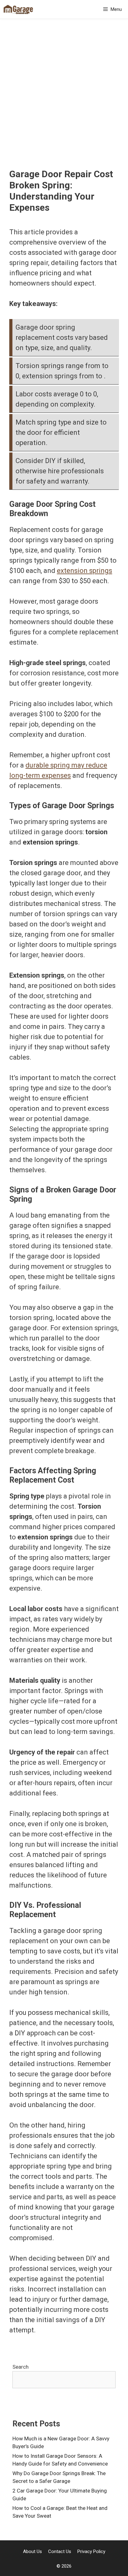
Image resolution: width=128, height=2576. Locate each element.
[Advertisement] (64, 101)
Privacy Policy (91, 2551)
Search (21, 2367)
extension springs (85, 571)
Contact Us (60, 2551)
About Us (32, 2551)
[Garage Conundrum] (18, 9)
